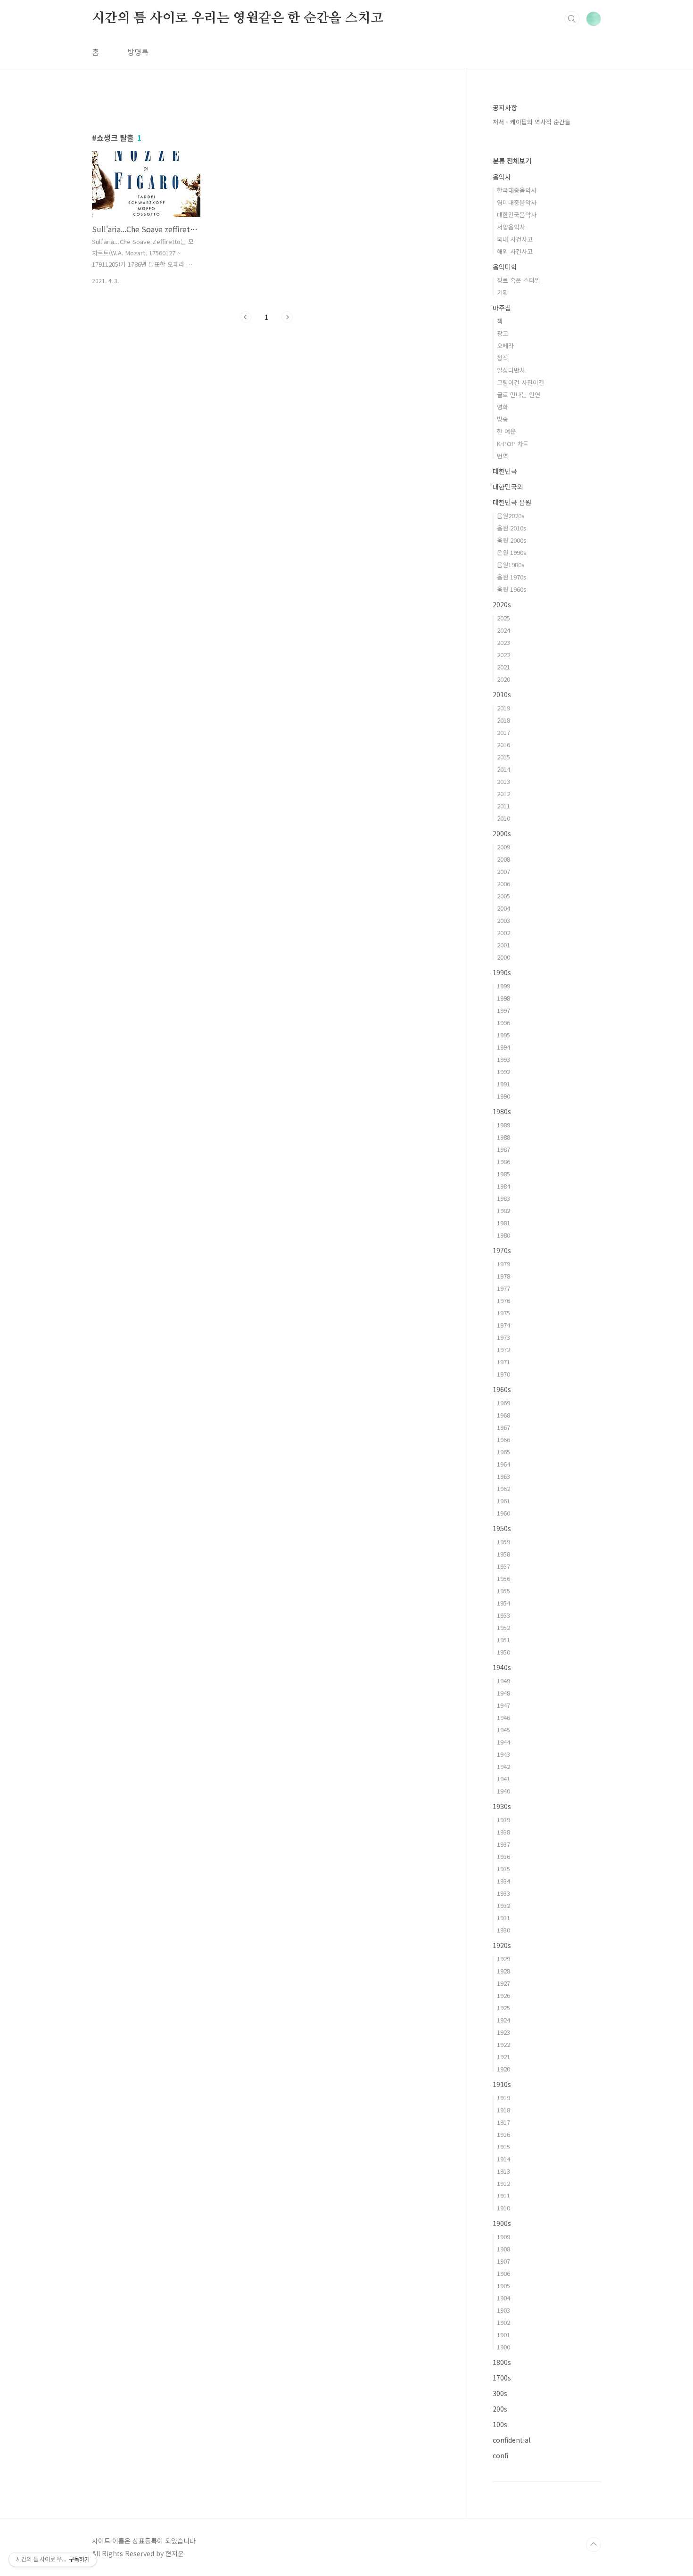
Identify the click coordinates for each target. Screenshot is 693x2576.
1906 (503, 2273)
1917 (503, 2122)
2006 (503, 884)
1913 (503, 2171)
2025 (503, 618)
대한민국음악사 (517, 215)
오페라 (505, 346)
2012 (503, 794)
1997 (503, 1010)
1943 (503, 1754)
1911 (503, 2196)
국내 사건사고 (515, 239)
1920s (502, 1945)
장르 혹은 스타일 (519, 280)
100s (500, 2424)
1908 (503, 2249)
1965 (503, 1452)
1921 (503, 2057)
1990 (503, 1096)
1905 (503, 2286)
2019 (503, 708)
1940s (502, 1667)
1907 (503, 2261)
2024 (503, 630)
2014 (503, 769)
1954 (503, 1603)
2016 (503, 745)
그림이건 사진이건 (520, 382)
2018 (503, 720)
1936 (503, 1856)
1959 (503, 1542)
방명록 (138, 52)
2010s (502, 694)
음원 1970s (512, 577)
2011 (503, 806)
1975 (503, 1313)
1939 (503, 1820)
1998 (503, 998)
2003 (503, 920)
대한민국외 (508, 487)
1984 (503, 1186)
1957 (503, 1566)
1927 (503, 1983)
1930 (503, 1930)
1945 (503, 1730)
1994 (503, 1047)
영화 (503, 407)
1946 (503, 1717)
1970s (502, 1250)
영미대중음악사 (517, 202)
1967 (503, 1427)
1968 (503, 1415)
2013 (503, 781)
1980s (502, 1111)
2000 (503, 957)
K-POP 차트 (513, 444)
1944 (503, 1742)
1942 (503, 1766)
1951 (503, 1640)
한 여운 (506, 431)
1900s (502, 2223)
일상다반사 (511, 370)
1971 (503, 1362)
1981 (503, 1223)
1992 (503, 1072)
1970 (503, 1374)
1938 (503, 1832)
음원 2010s (512, 528)
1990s (502, 972)
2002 (503, 933)
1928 (503, 1971)
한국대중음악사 (517, 190)
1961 (503, 1501)
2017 (503, 732)
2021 (503, 667)
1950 (503, 1652)
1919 (503, 2098)
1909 (503, 2237)
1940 (503, 1791)
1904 (503, 2298)
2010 (503, 818)
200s (500, 2409)
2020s (502, 604)
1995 (503, 1035)
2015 (503, 757)
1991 (503, 1084)
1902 (503, 2322)
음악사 (502, 177)
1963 (503, 1476)
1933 (503, 1893)
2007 (503, 871)
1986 (503, 1162)
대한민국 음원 (512, 502)
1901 (503, 2335)
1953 (503, 1615)
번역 (503, 456)
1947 (503, 1705)
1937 (503, 1844)
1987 (503, 1149)
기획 (503, 292)
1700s (502, 2378)
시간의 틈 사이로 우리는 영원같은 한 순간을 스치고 (237, 18)
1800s (502, 2362)
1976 (503, 1300)
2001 (503, 945)
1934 (503, 1881)
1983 (503, 1198)
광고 (503, 333)
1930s (502, 1806)
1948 (503, 1693)
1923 (503, 2032)
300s (500, 2393)
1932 (503, 1905)
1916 (503, 2134)
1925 (503, 2008)
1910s (502, 2084)
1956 (503, 1578)
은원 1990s (512, 552)
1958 (503, 1554)
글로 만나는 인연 (519, 395)
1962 (503, 1488)
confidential (511, 2440)
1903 (503, 2310)
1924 (503, 2020)
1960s (502, 1389)
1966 (503, 1439)
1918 (503, 2110)
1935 (503, 1869)
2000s (502, 833)
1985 (503, 1174)
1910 (503, 2208)
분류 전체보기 (512, 161)
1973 (503, 1337)
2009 (503, 847)
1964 (503, 1464)
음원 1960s (512, 589)
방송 (503, 419)
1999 (503, 986)
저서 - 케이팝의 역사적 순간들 (532, 122)
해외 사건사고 (515, 251)
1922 (503, 2044)
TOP (594, 2544)
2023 (503, 642)
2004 (503, 908)
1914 (503, 2159)
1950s (502, 1528)
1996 (503, 1023)
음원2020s (511, 516)
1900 (503, 2347)
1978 (503, 1276)
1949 (503, 1681)
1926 (503, 1995)
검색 (572, 19)
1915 (503, 2147)
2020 (503, 679)
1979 (503, 1264)
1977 (503, 1288)
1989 (503, 1125)
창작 (503, 358)
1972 (503, 1349)
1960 (503, 1513)
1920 (503, 2069)
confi (500, 2455)
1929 (503, 1959)
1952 (503, 1627)
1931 (503, 1918)
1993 (503, 1059)
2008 (503, 859)
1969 (503, 1403)
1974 (503, 1325)
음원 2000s (512, 540)
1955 (503, 1591)
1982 (503, 1211)
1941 (503, 1779)
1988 (503, 1137)
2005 (503, 896)
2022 (503, 655)
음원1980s (511, 565)
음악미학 (505, 267)
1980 (503, 1235)
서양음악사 (511, 227)
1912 (503, 2183)
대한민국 (505, 471)
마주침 (502, 308)
